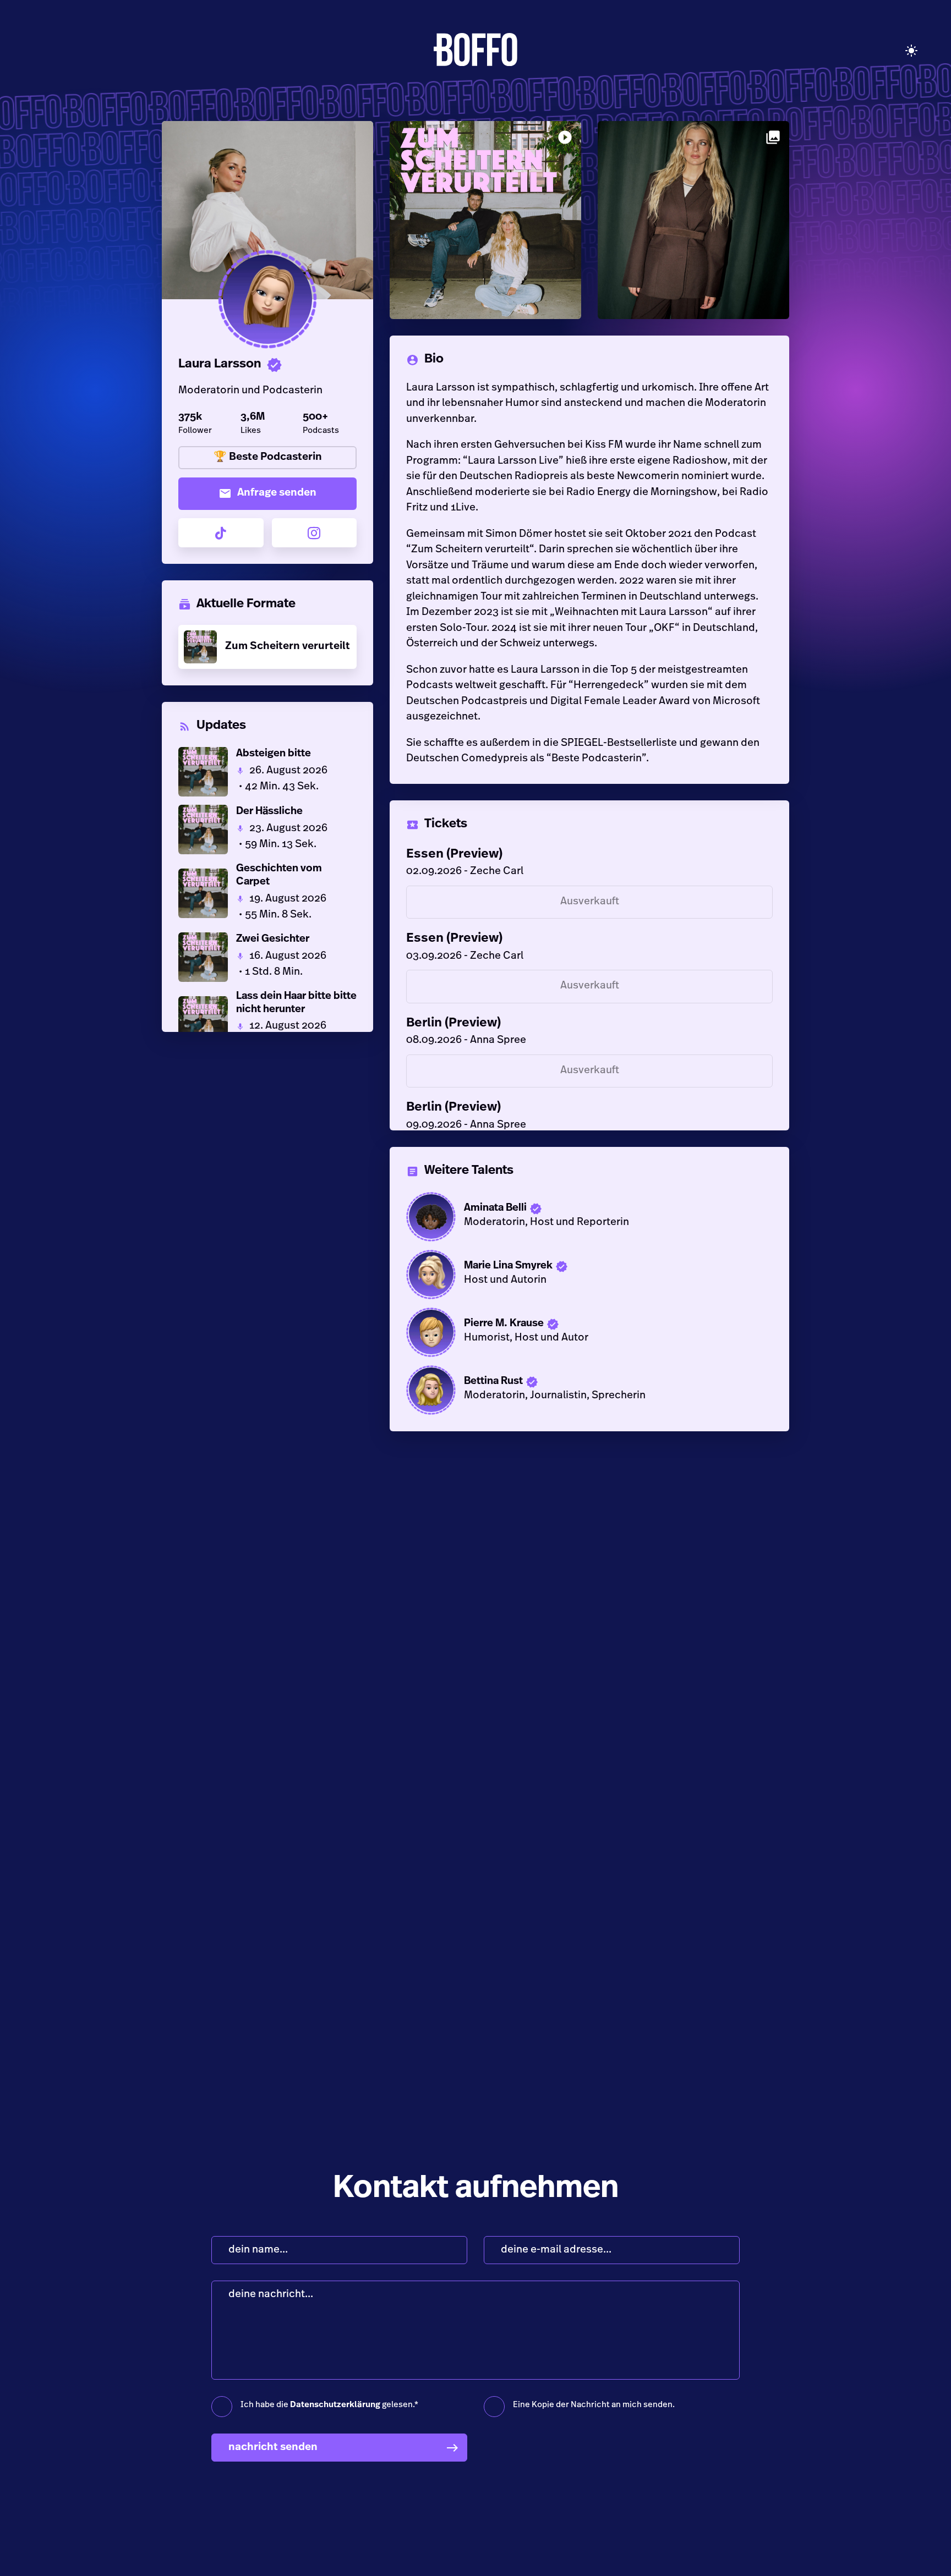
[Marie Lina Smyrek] (589, 1275)
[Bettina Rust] (589, 1390)
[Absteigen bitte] (267, 772)
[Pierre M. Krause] (589, 1332)
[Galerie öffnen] (693, 220)
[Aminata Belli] (589, 1217)
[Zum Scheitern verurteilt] (267, 647)
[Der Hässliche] (267, 830)
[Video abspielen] (267, 299)
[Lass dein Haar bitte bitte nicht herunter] (267, 1021)
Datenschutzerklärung (335, 2405)
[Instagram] (315, 533)
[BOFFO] (475, 51)
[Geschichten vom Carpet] (267, 893)
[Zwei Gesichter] (267, 957)
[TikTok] (221, 533)
